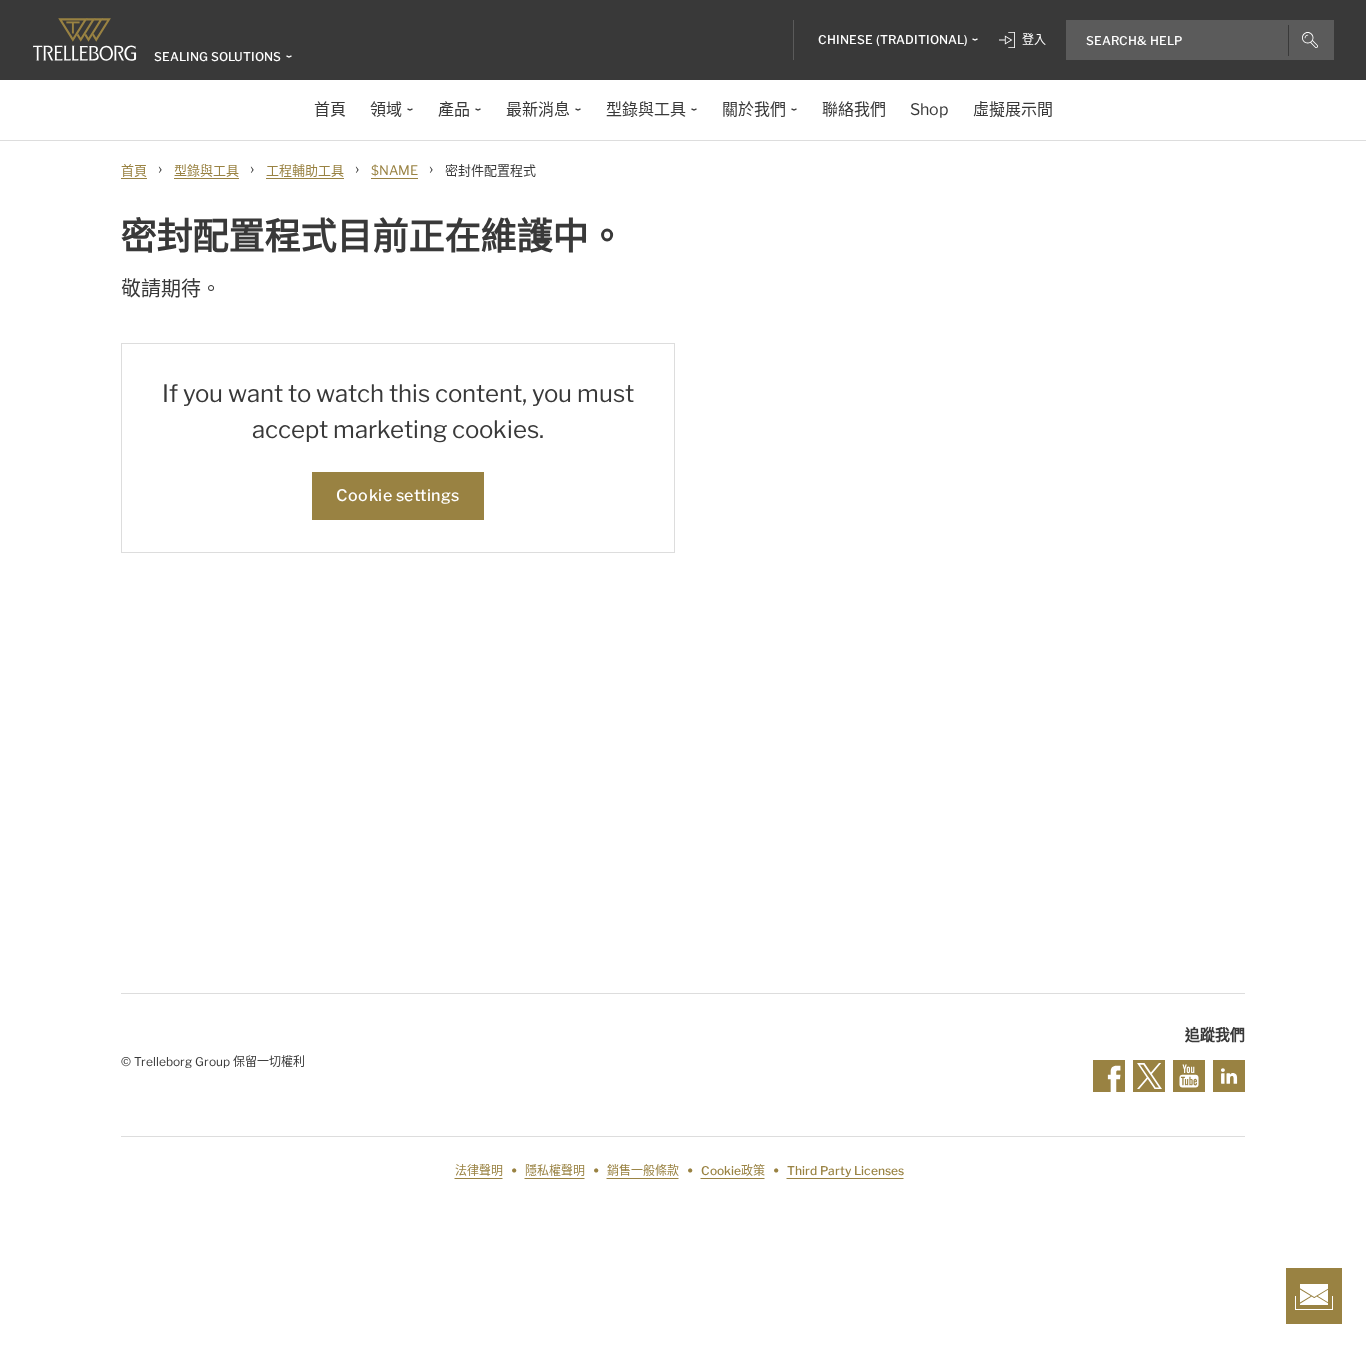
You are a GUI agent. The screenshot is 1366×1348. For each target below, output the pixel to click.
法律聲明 (479, 1170)
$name (394, 170)
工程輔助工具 (305, 170)
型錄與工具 (206, 170)
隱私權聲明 (555, 1170)
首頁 (134, 170)
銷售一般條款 (643, 1170)
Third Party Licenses (845, 1170)
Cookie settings (398, 495)
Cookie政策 (733, 1170)
